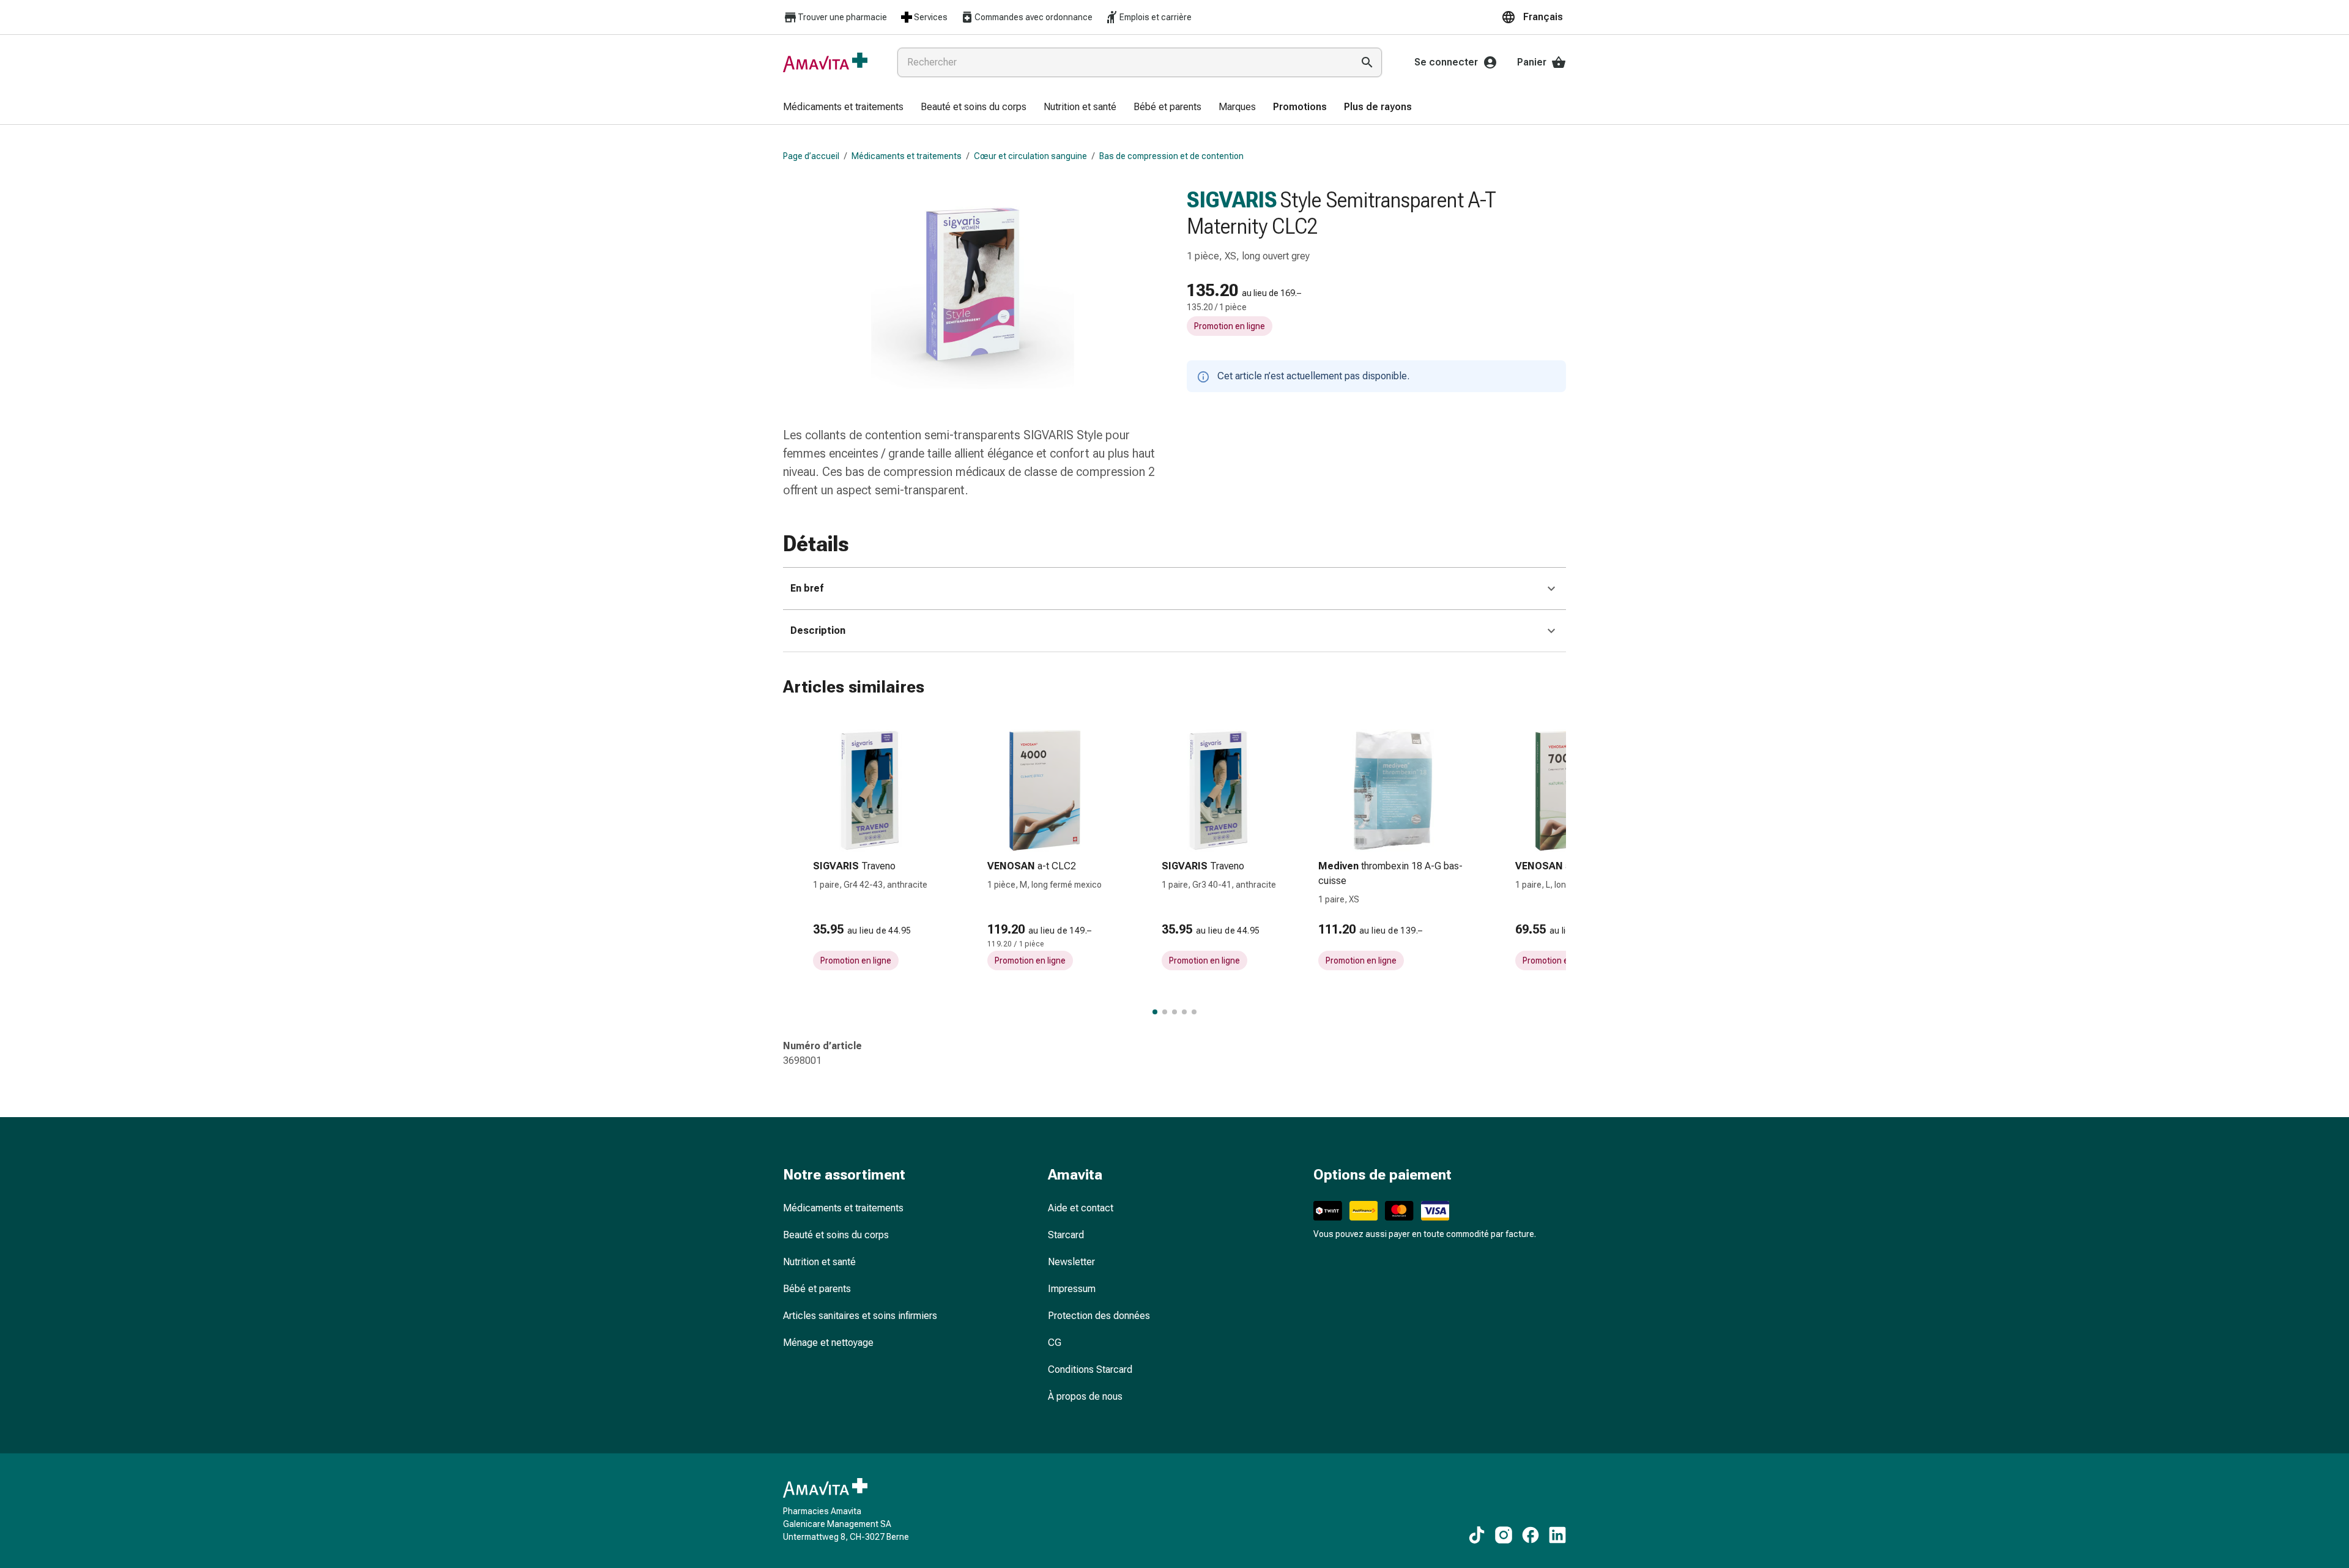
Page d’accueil (811, 156)
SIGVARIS (1232, 200)
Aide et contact (1081, 1208)
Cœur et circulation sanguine (1030, 156)
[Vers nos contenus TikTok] (1477, 1535)
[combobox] (1123, 62)
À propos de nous (1085, 1396)
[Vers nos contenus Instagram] (1504, 1535)
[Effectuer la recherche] (1367, 62)
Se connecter (1446, 62)
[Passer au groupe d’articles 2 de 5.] (1165, 1012)
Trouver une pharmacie (842, 17)
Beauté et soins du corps (836, 1235)
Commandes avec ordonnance (1033, 17)
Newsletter (1071, 1262)
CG (1055, 1343)
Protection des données (1099, 1316)
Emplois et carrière (1156, 17)
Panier (1532, 62)
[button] (1534, 17)
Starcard (1066, 1235)
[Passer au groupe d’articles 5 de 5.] (1194, 1012)
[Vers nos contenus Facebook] (1531, 1535)
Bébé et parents (817, 1289)
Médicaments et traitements (907, 156)
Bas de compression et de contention (1171, 156)
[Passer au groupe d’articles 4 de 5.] (1184, 1012)
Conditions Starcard (1090, 1369)
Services (931, 17)
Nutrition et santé (819, 1262)
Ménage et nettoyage (828, 1343)
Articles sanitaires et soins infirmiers (860, 1316)
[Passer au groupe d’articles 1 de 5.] (1155, 1012)
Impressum (1072, 1289)
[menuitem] (843, 108)
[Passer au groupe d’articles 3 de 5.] (1174, 1012)
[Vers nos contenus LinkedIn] (1557, 1535)
